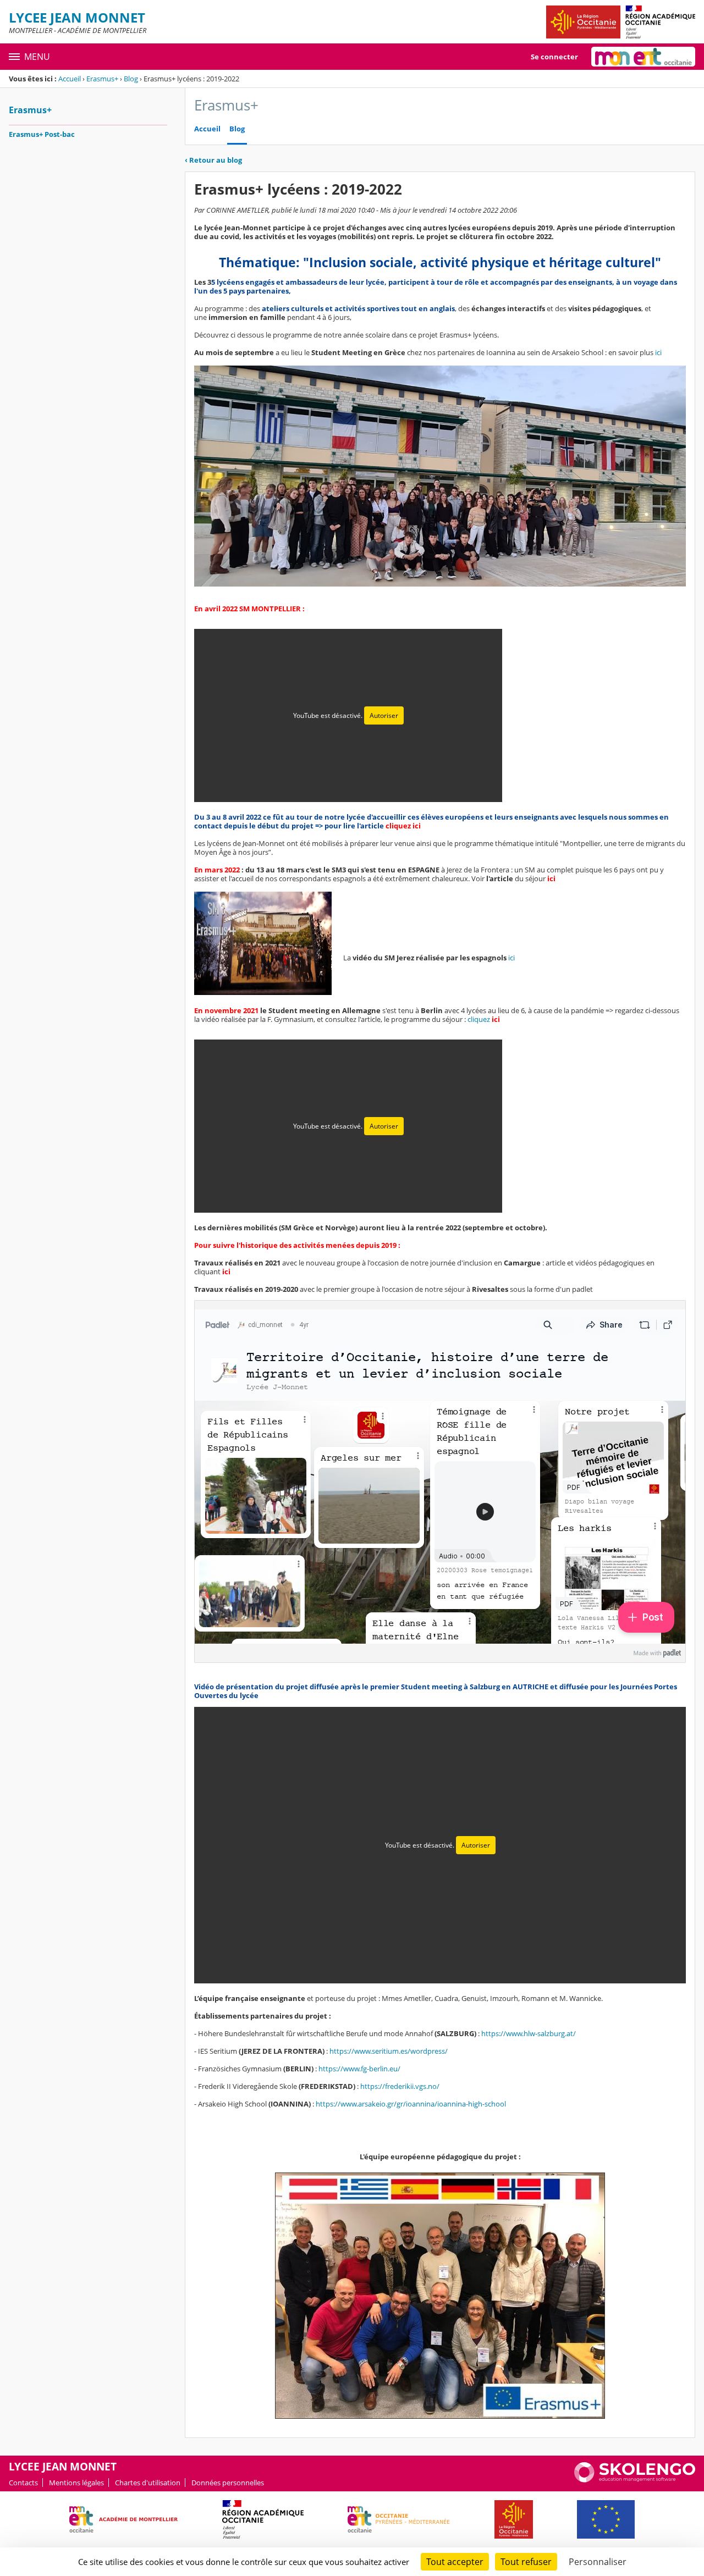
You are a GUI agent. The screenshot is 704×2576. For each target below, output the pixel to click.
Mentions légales (76, 2483)
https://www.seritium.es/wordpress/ (389, 2051)
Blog (131, 79)
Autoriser (384, 715)
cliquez (484, 1019)
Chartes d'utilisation (148, 2483)
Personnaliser (598, 2562)
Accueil (70, 79)
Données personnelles (228, 2483)
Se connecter (554, 57)
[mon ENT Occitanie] (643, 57)
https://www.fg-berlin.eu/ (359, 2069)
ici (658, 352)
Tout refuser (526, 2562)
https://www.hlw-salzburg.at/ (529, 2033)
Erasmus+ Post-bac (42, 134)
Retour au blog (213, 160)
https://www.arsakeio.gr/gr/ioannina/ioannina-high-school (411, 2104)
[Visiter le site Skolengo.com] (635, 2480)
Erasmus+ (102, 79)
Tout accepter (455, 2562)
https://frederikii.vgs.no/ (400, 2086)
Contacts (23, 2483)
